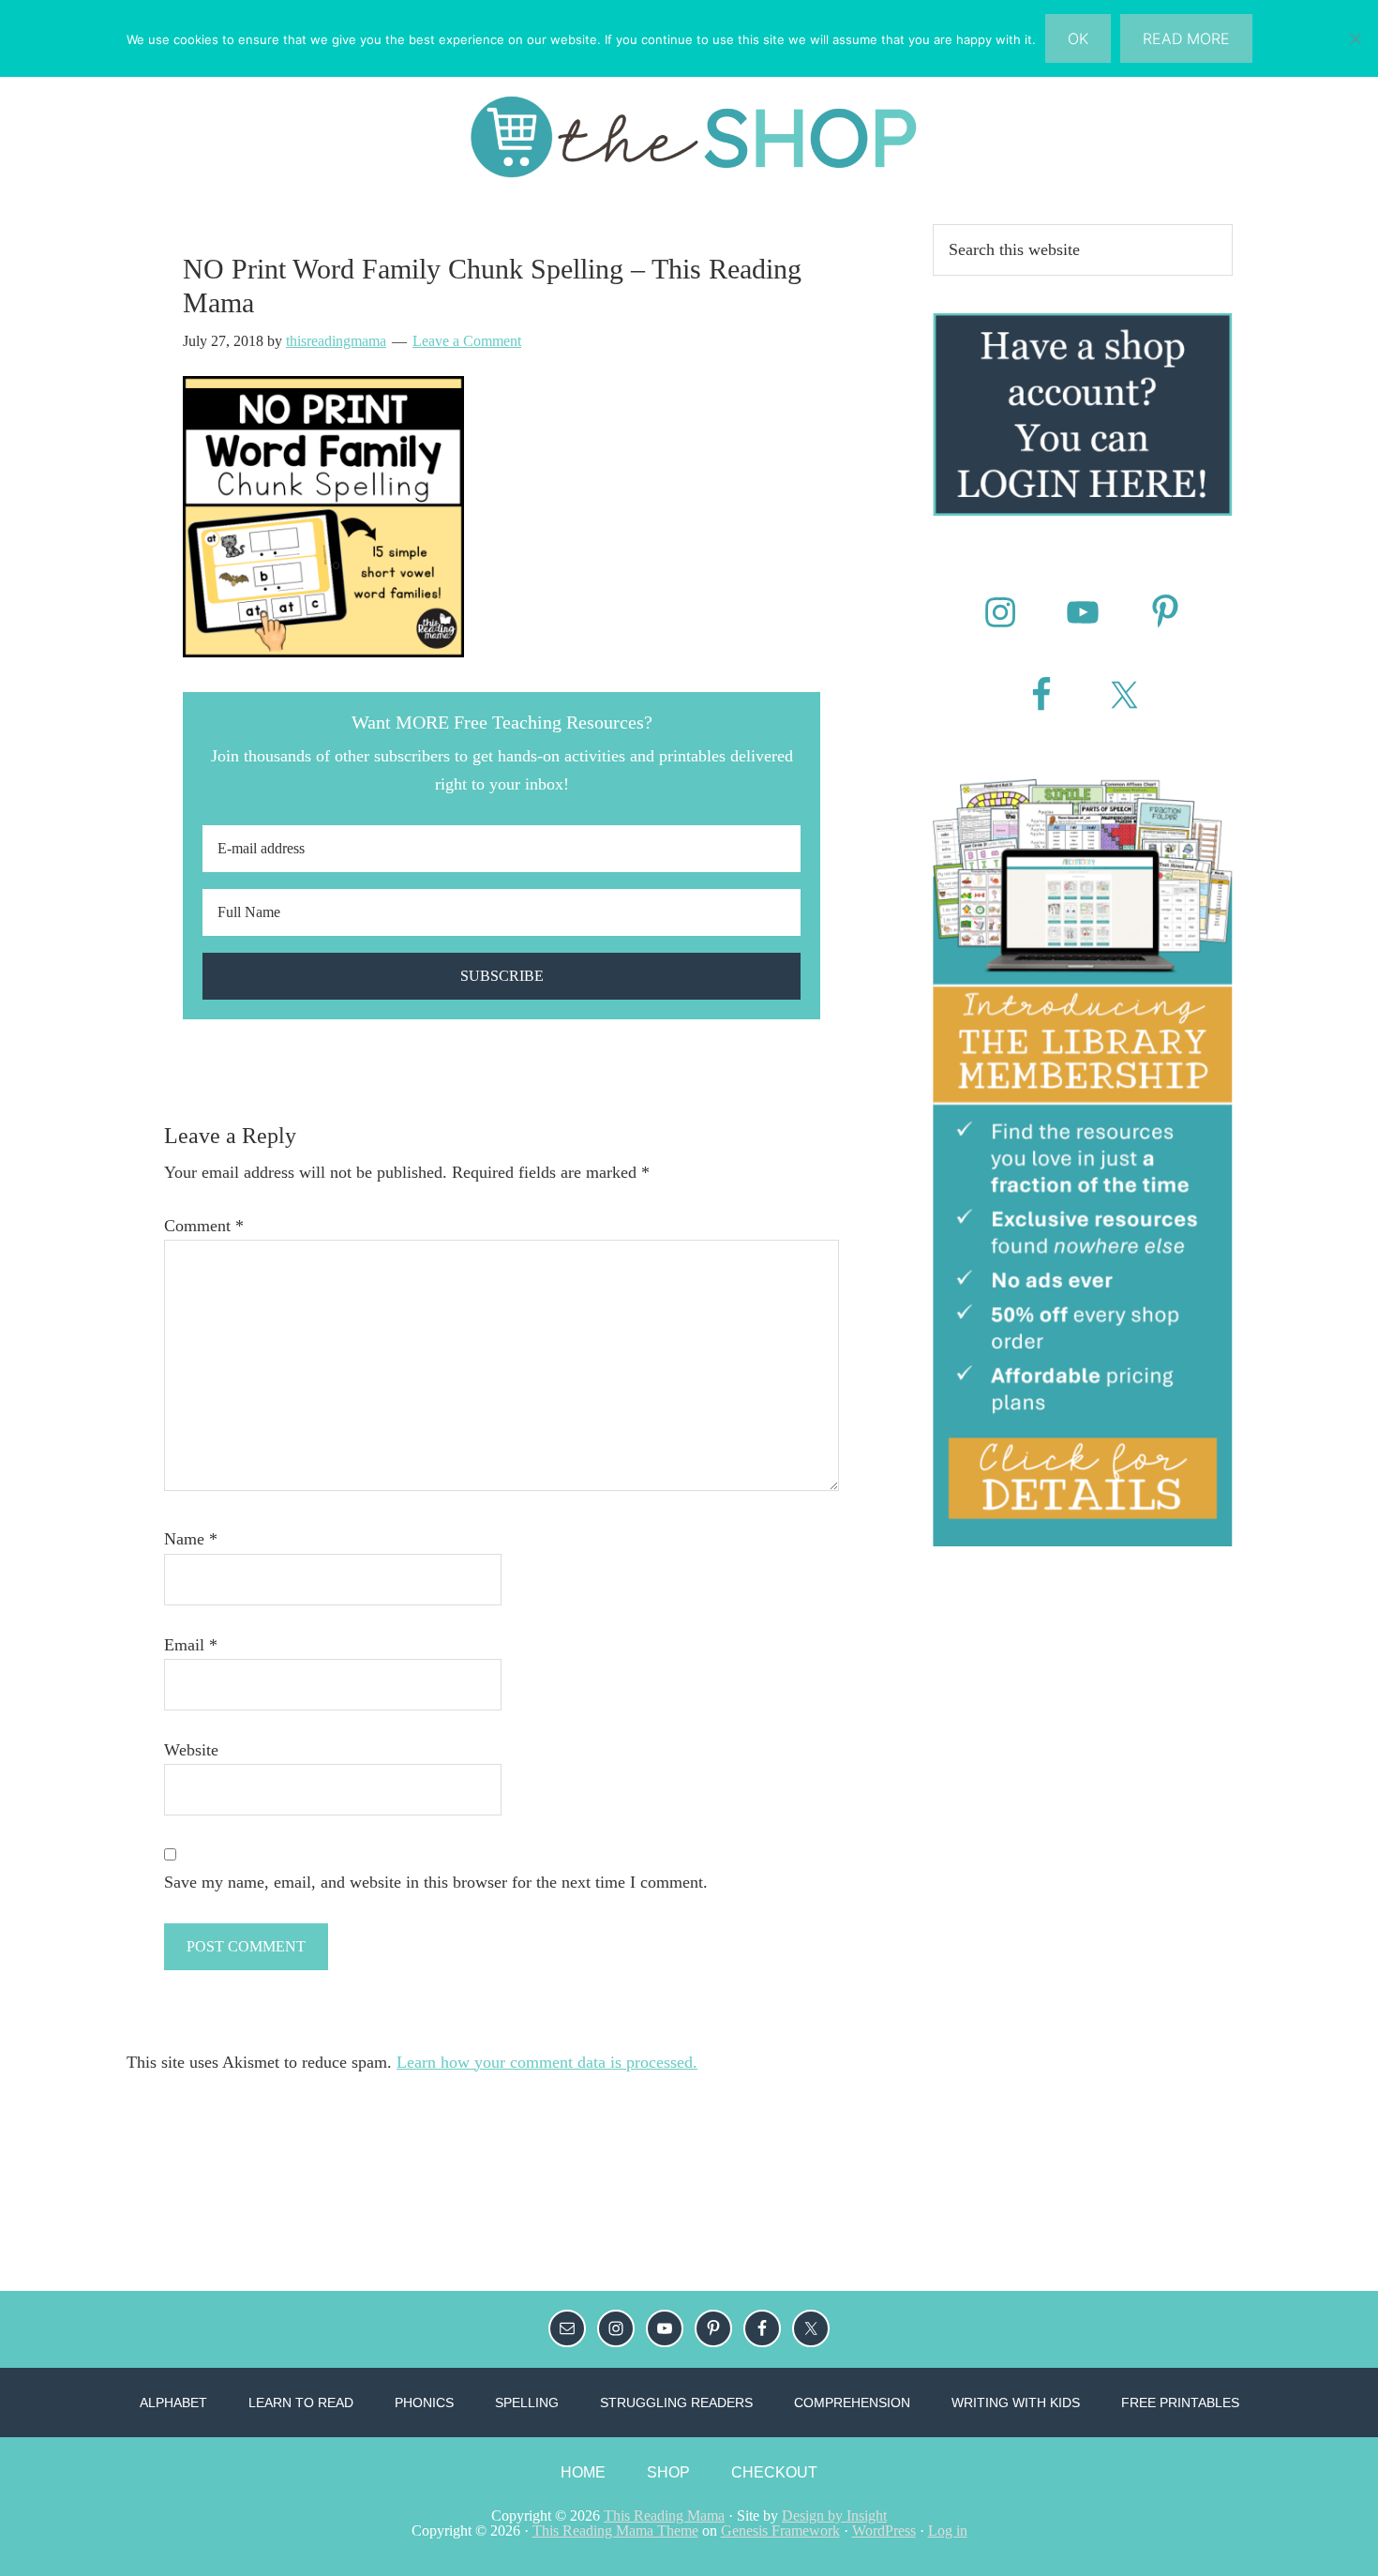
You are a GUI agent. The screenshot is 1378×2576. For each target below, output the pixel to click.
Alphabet (173, 2403)
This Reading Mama (664, 2516)
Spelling (527, 2403)
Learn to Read (301, 2403)
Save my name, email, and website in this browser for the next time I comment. (436, 1882)
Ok (1078, 38)
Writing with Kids (1016, 2403)
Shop (668, 2472)
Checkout (774, 2472)
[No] (1355, 38)
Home (583, 2472)
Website (191, 1750)
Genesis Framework (780, 2531)
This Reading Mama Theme (615, 2531)
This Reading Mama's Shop (689, 137)
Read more (1186, 38)
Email (191, 1645)
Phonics (424, 2403)
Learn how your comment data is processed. (547, 2062)
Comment (204, 1226)
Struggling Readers (676, 2403)
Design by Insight (834, 2516)
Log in (948, 2531)
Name (191, 1539)
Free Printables (1180, 2403)
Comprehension (852, 2403)
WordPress (884, 2531)
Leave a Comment (467, 341)
